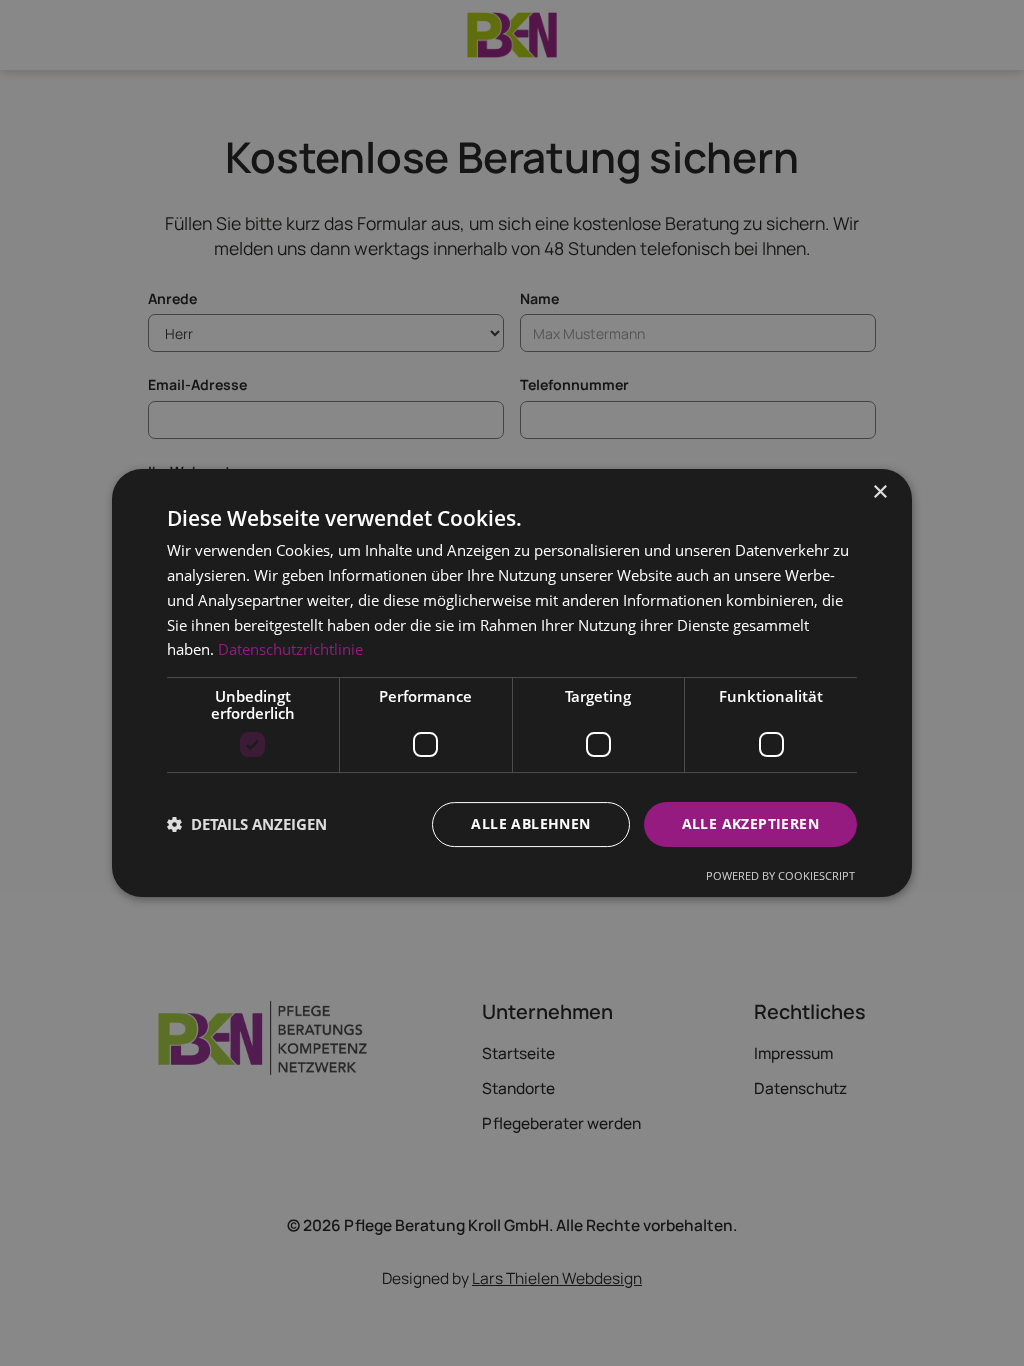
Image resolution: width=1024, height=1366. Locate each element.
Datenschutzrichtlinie (290, 649)
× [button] (879, 492)
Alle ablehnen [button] (530, 823)
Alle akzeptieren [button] (750, 823)
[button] (247, 825)
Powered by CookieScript (780, 875)
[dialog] (512, 683)
